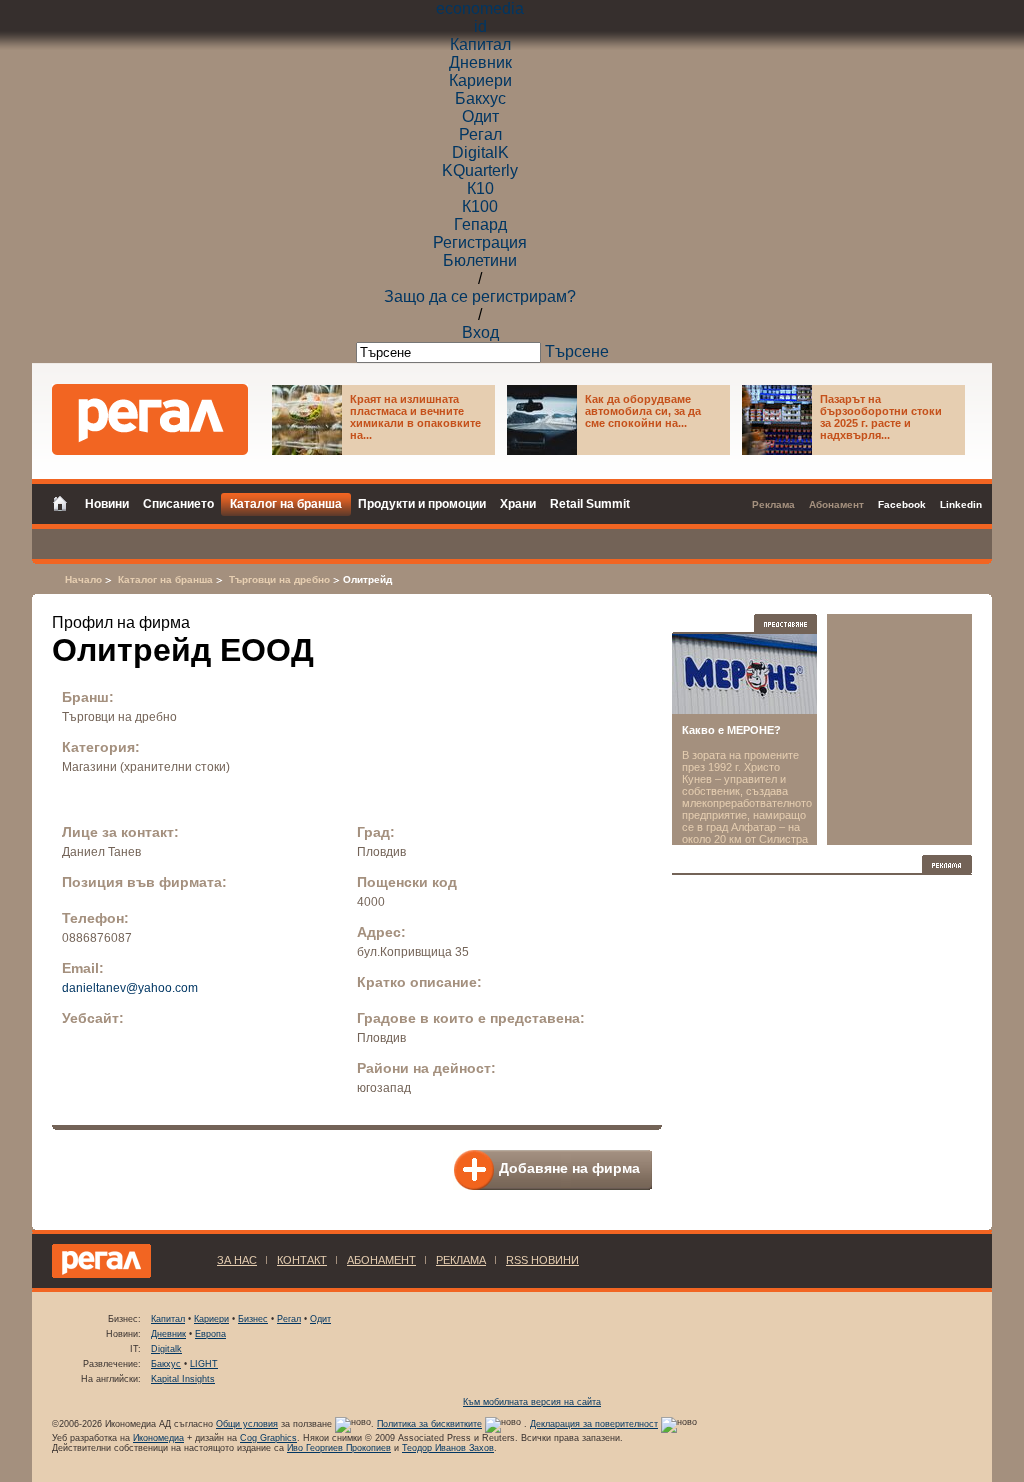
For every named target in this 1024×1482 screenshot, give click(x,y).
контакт (302, 1260)
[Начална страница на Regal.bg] (65, 502)
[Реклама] (947, 864)
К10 (480, 188)
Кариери (480, 80)
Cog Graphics (268, 1438)
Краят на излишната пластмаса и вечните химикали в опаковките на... (415, 417)
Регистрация (480, 242)
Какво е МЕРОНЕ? (731, 730)
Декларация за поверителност (594, 1424)
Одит (480, 116)
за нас (237, 1260)
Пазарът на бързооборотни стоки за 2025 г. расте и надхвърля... (881, 417)
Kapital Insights (183, 1379)
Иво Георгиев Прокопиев (339, 1448)
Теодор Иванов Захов (448, 1448)
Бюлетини (480, 260)
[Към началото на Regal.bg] (150, 419)
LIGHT (204, 1364)
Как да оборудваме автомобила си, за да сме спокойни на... (643, 411)
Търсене (577, 351)
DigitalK (480, 152)
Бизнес (253, 1319)
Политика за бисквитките (429, 1424)
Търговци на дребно (279, 579)
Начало (83, 579)
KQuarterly (480, 170)
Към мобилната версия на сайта (532, 1402)
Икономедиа (158, 1438)
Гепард (480, 224)
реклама (461, 1260)
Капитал (480, 44)
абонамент (381, 1260)
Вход (480, 332)
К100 (480, 206)
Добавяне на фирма (569, 1168)
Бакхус (480, 98)
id (480, 26)
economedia (480, 8)
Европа (210, 1334)
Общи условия (247, 1424)
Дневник (480, 62)
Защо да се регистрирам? (480, 296)
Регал (480, 134)
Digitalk (166, 1349)
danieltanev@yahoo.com (130, 988)
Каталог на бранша (165, 579)
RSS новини (542, 1260)
